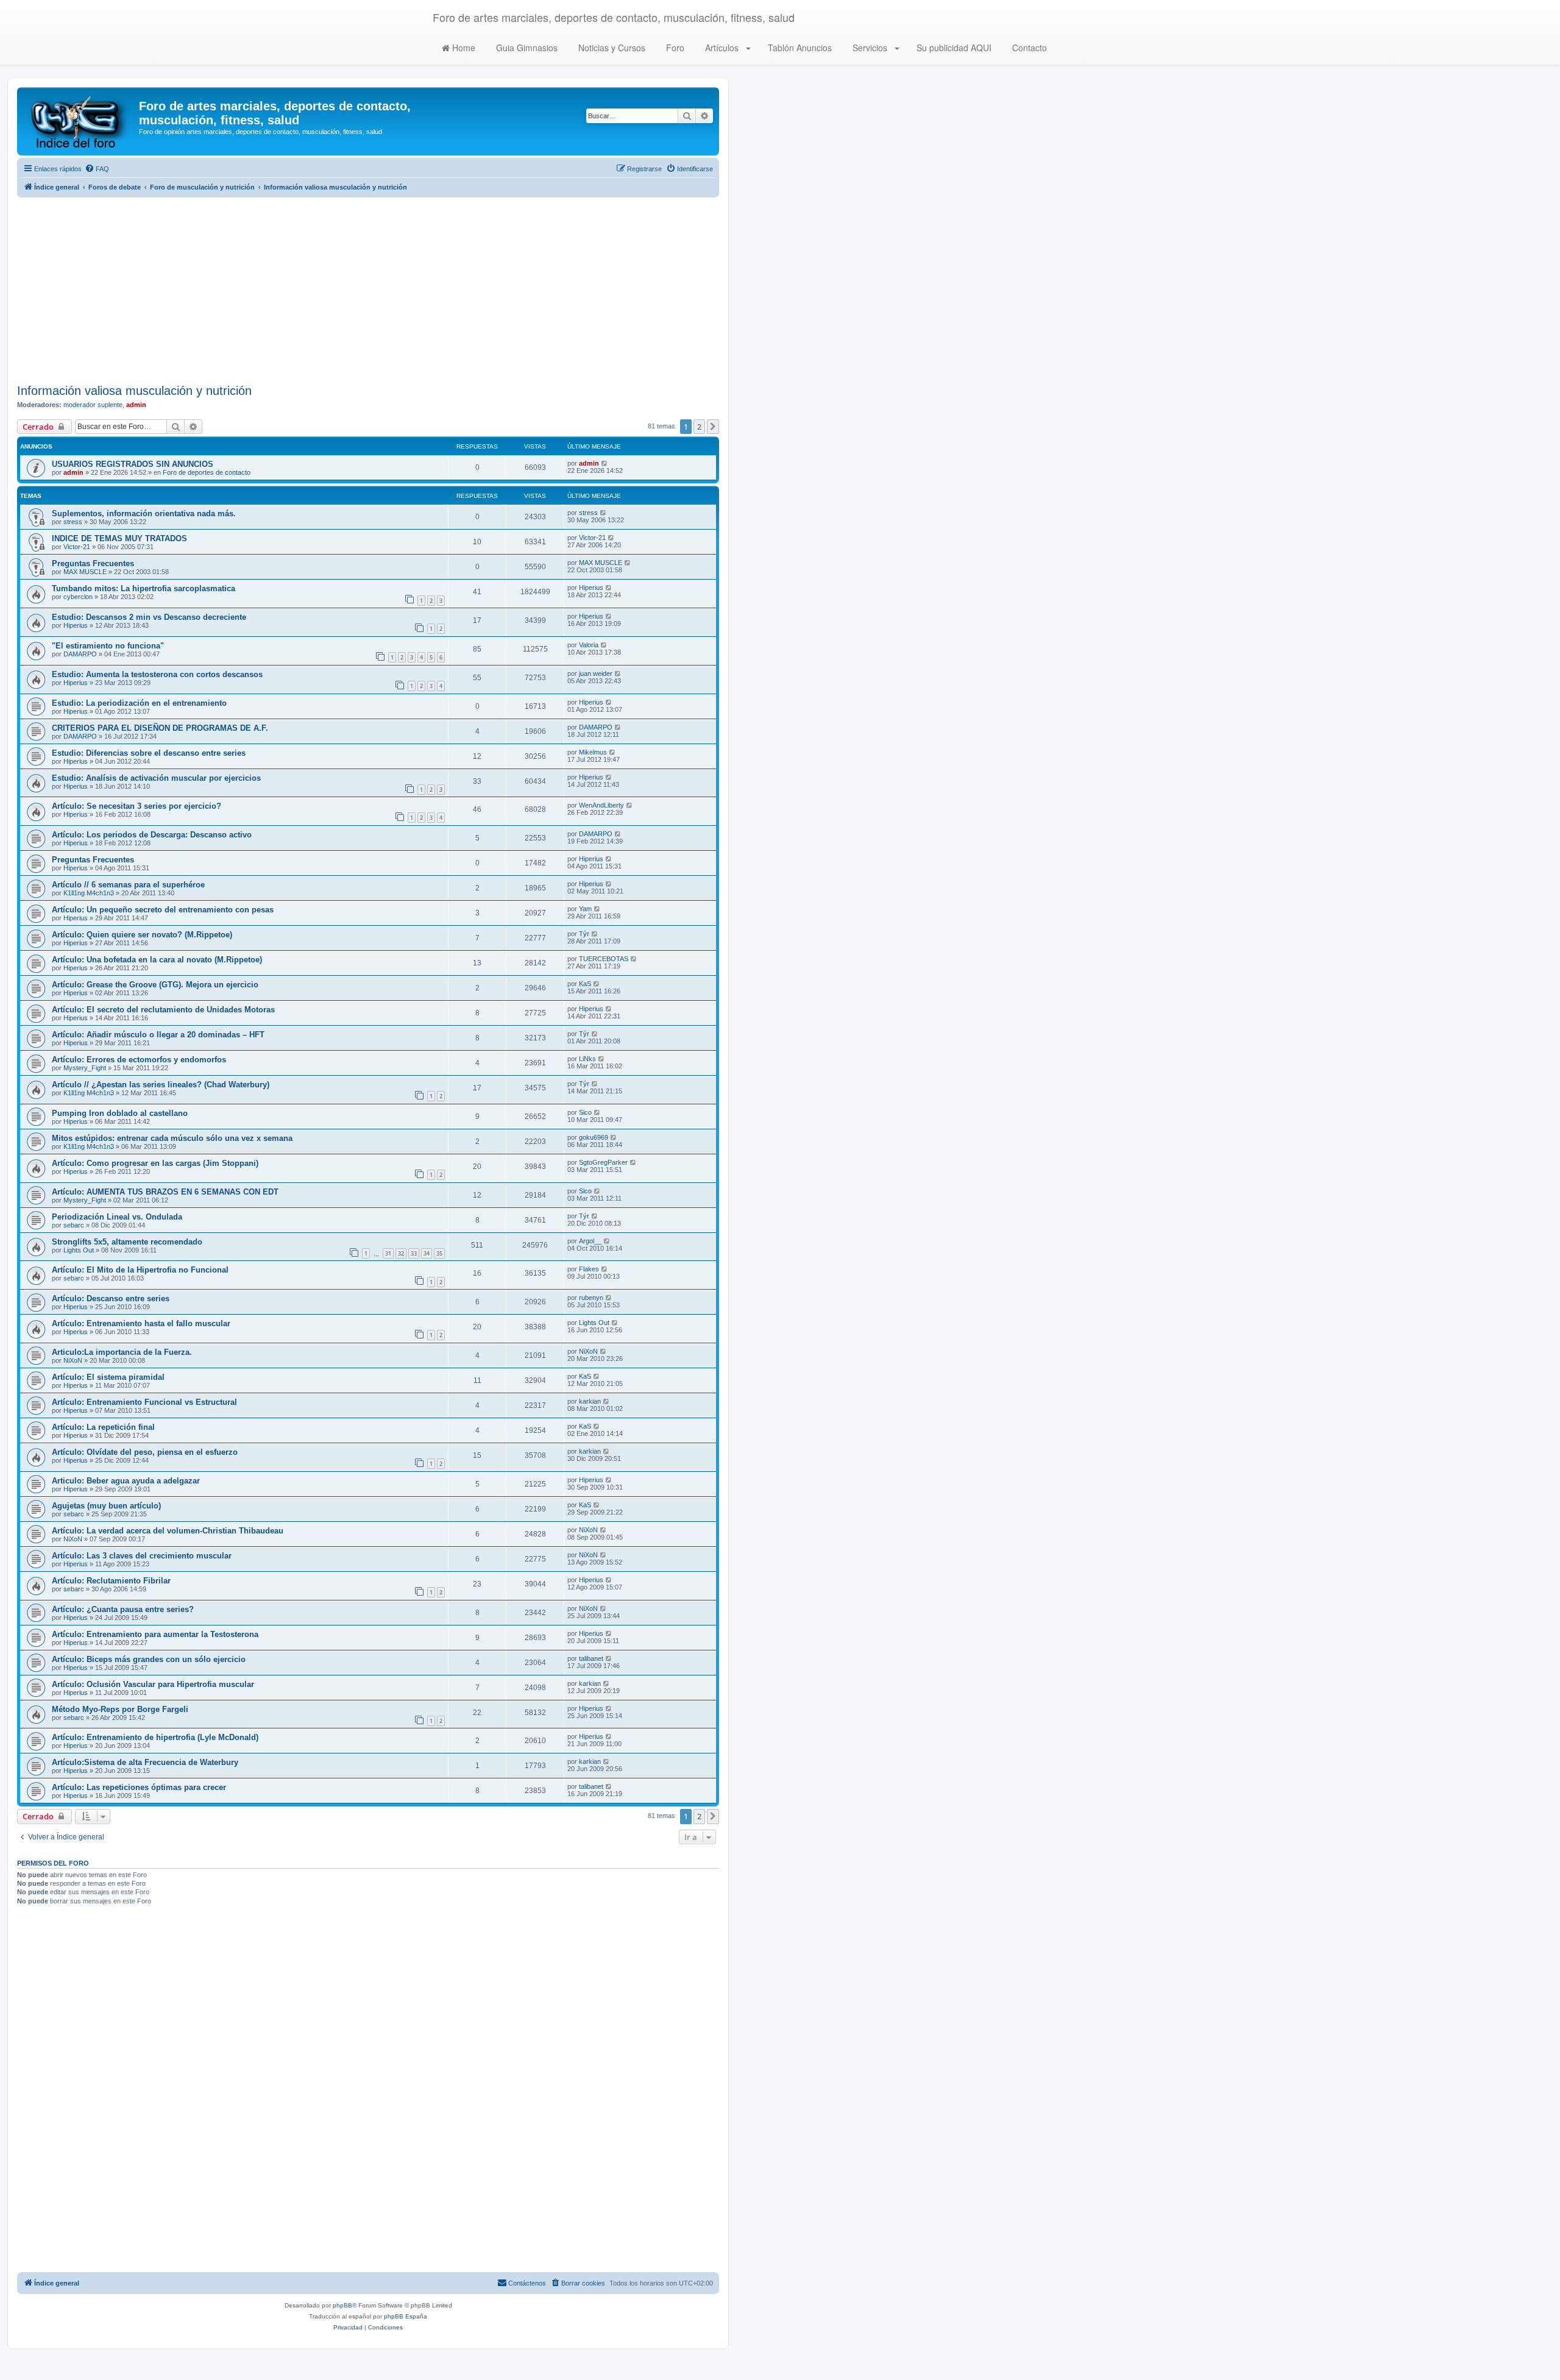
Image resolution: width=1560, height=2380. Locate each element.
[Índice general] (80, 121)
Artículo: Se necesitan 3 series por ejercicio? (136, 806)
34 (427, 1253)
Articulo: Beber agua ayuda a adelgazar (126, 1481)
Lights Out (79, 1250)
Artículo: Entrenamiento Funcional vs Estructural (144, 1402)
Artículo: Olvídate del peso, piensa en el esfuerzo (145, 1452)
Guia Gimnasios (526, 48)
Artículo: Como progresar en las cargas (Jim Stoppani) (155, 1163)
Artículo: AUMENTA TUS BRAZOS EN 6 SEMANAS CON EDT (165, 1192)
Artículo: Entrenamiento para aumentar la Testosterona (155, 1634)
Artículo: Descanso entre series (111, 1298)
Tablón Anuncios (799, 48)
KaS (585, 984)
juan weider (596, 673)
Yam (585, 909)
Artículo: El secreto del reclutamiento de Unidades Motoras (163, 1010)
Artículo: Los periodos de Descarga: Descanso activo (152, 835)
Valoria (589, 645)
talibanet (591, 1658)
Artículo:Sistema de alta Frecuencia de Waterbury (145, 1762)
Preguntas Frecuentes (93, 563)
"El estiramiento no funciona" (108, 646)
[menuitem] (97, 169)
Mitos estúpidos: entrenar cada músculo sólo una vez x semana (172, 1138)
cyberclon (78, 597)
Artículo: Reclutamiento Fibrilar (111, 1581)
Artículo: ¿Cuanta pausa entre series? (123, 1609)
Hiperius (591, 588)
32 (401, 1253)
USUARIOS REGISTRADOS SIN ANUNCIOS (133, 464)
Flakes (589, 1269)
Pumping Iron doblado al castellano (120, 1113)
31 (388, 1253)
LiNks (587, 1059)
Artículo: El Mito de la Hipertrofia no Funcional (140, 1270)
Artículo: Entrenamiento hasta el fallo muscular (141, 1323)
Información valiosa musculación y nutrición (134, 391)
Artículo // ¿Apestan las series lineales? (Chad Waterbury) (161, 1085)
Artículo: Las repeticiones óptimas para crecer (139, 1787)
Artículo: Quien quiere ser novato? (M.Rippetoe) (142, 935)
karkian (590, 1401)
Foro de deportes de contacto (207, 472)
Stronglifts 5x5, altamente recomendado (127, 1242)
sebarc (74, 1225)
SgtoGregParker (603, 1162)
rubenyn (591, 1298)
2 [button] (699, 427)
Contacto (1028, 48)
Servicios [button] (870, 48)
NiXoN (73, 1360)
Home (463, 48)
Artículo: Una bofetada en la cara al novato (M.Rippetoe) (157, 960)
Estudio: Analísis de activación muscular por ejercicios (156, 778)
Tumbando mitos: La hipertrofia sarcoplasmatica (144, 588)
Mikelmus (593, 752)
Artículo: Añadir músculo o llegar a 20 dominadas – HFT (158, 1035)
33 (414, 1253)
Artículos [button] (722, 48)
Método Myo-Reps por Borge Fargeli (120, 1709)
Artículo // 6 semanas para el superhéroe (128, 885)
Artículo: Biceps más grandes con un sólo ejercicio (149, 1659)
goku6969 (594, 1137)
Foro (674, 48)
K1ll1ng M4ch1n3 (89, 893)
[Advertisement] (368, 289)
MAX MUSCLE (85, 572)
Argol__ (590, 1241)
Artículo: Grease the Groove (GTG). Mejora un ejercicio (155, 985)
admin (136, 405)
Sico (585, 1112)
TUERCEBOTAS (604, 959)
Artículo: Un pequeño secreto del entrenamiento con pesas (163, 910)
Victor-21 (77, 547)
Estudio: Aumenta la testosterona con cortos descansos (157, 674)
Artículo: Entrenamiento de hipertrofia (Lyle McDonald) (155, 1737)
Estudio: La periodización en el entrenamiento (139, 703)
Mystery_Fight (85, 1068)
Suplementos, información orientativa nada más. (144, 513)
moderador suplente (93, 405)
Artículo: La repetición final (103, 1427)
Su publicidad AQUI (953, 48)
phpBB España (406, 2316)
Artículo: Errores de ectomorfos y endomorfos (139, 1060)
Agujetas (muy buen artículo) (106, 1506)
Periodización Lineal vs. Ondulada (117, 1217)
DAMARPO (80, 654)
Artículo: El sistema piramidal (108, 1377)
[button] (713, 427)
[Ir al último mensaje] (605, 463)
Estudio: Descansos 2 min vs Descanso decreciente (149, 617)
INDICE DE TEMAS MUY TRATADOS (119, 538)
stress (73, 522)
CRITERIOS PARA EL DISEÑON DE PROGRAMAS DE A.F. (160, 728)
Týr (584, 934)
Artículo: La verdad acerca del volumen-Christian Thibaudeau (168, 1531)
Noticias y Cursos (611, 48)
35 (439, 1253)
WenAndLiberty (601, 805)
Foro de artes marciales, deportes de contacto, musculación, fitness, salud (614, 17)
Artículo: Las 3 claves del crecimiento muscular (142, 1556)
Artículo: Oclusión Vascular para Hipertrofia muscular (153, 1684)
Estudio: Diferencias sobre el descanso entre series (149, 753)
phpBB (342, 2305)
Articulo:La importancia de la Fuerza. (122, 1352)
